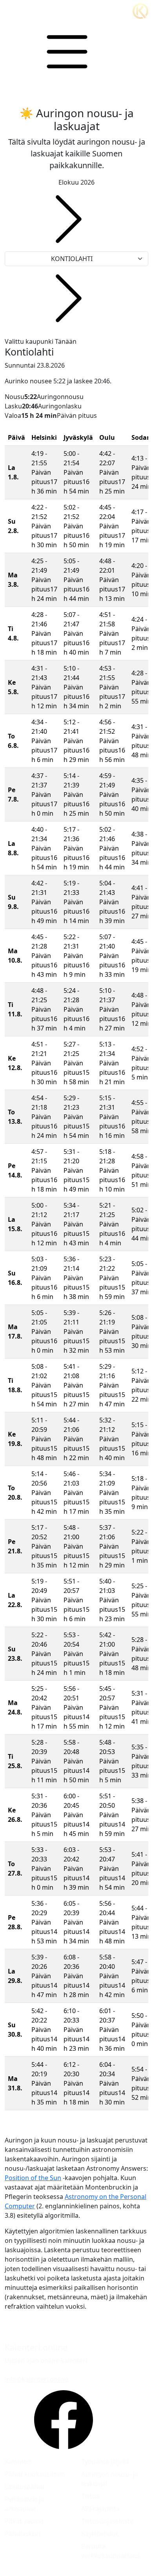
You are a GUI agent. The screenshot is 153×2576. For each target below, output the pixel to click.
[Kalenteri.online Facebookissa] (64, 2420)
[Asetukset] (67, 52)
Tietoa (90, 2496)
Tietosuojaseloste (107, 2521)
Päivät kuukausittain (35, 2474)
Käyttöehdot (100, 2534)
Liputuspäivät (25, 2487)
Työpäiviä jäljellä (105, 2462)
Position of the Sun (33, 2178)
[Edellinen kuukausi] (69, 219)
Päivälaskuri (23, 2534)
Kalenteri (18, 2462)
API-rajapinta (100, 2509)
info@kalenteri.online (36, 2379)
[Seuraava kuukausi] (69, 298)
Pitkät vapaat (24, 2521)
